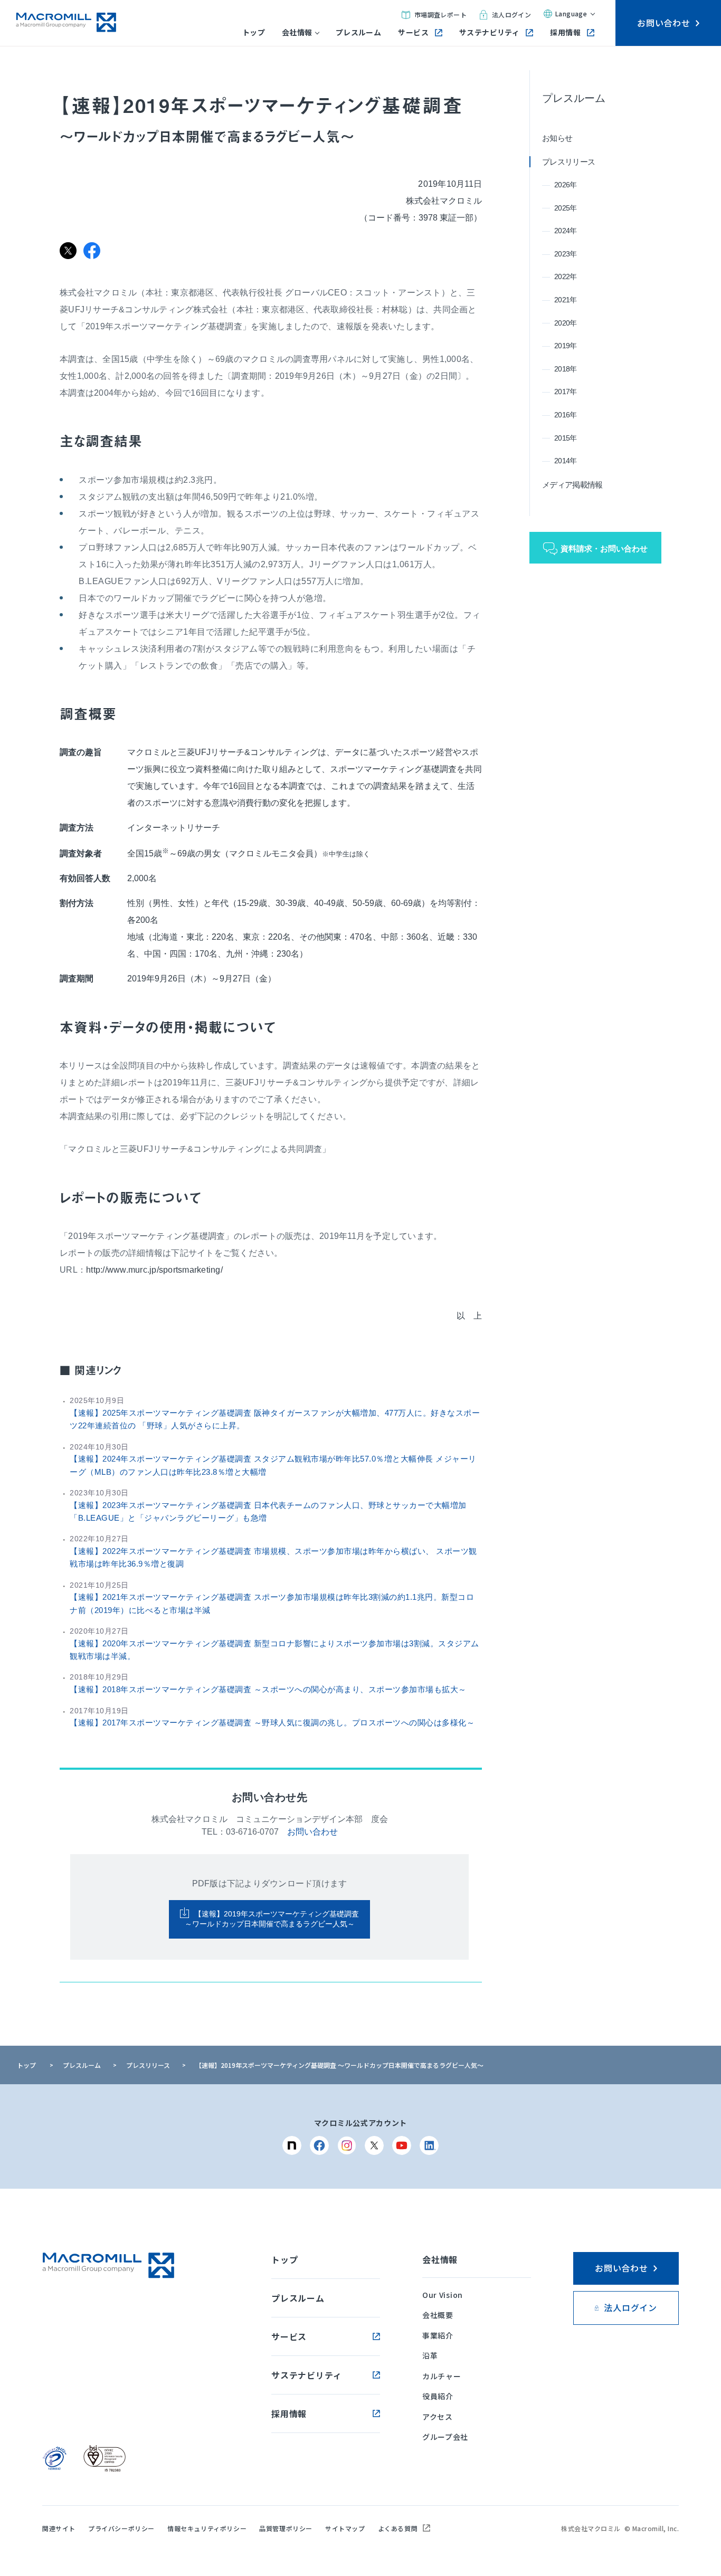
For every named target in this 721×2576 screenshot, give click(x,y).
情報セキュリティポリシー (207, 2528)
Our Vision (443, 2295)
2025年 (566, 208)
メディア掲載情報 (572, 485)
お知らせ (557, 138)
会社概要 (438, 2315)
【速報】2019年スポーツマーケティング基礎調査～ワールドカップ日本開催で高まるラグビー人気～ (272, 1919)
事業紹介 (438, 2335)
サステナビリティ (489, 32)
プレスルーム (359, 32)
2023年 (566, 254)
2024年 (566, 231)
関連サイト (59, 2528)
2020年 (566, 323)
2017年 (566, 392)
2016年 (566, 415)
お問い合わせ (312, 1832)
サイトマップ (345, 2528)
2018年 (566, 369)
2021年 (566, 300)
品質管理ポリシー (286, 2528)
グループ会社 (445, 2437)
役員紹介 (438, 2396)
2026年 (566, 185)
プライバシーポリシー (121, 2528)
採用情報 (565, 32)
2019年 (566, 346)
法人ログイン (511, 15)
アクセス (438, 2417)
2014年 (566, 461)
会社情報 (297, 32)
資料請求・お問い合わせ (604, 548)
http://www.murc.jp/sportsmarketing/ (154, 1270)
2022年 (566, 276)
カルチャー (442, 2376)
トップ (254, 32)
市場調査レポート (440, 15)
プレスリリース (568, 162)
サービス (413, 32)
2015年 (566, 438)
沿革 (430, 2355)
